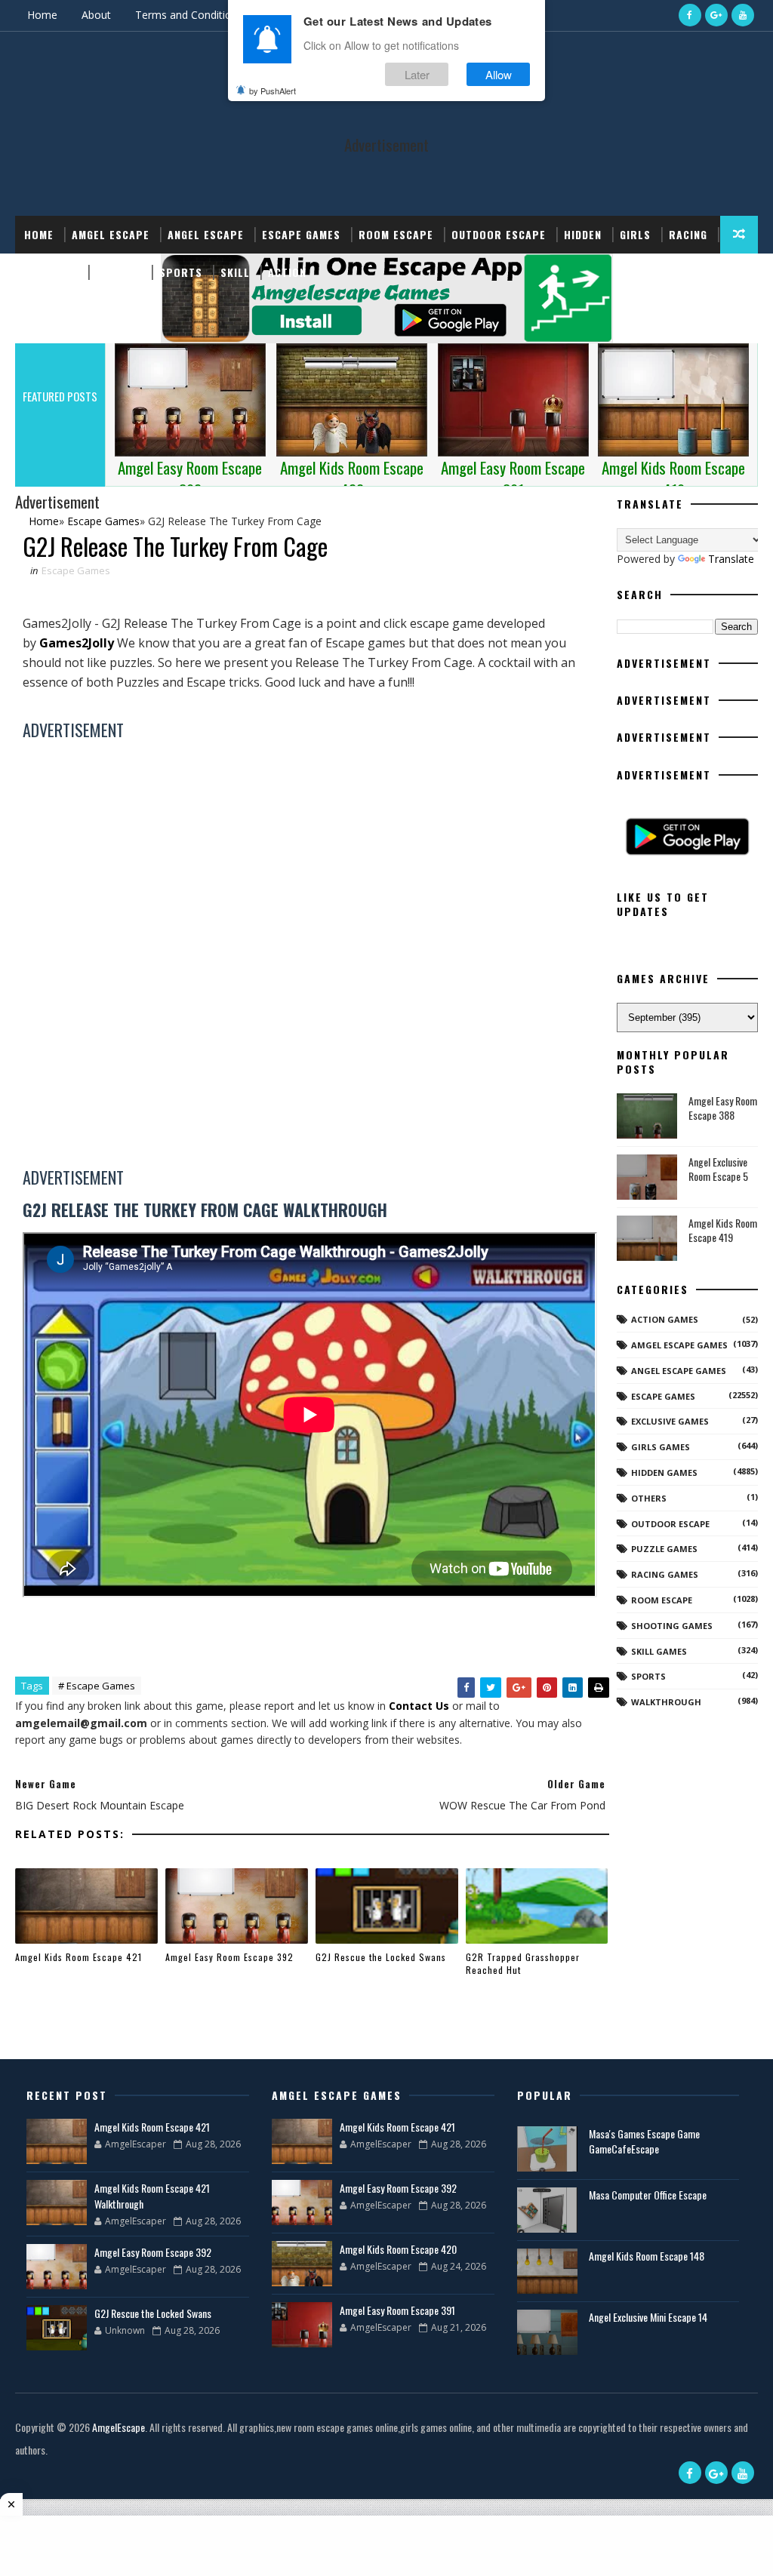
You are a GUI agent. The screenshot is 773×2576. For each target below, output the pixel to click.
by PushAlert (273, 91)
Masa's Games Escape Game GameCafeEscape (644, 2141)
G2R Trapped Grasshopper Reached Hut (523, 1963)
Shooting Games (672, 1626)
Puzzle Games (664, 1549)
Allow (499, 74)
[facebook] (690, 15)
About (96, 15)
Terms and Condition (186, 15)
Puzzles (119, 272)
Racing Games (665, 1574)
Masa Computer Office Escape (648, 2195)
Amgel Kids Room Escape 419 (723, 1230)
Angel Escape (206, 234)
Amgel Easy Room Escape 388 (723, 1108)
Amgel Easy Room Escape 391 (397, 2310)
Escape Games (301, 234)
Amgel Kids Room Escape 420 (398, 2249)
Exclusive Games (670, 1421)
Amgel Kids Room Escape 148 (647, 2256)
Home (42, 15)
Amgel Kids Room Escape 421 (79, 1957)
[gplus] (716, 15)
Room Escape (396, 234)
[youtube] (743, 15)
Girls (635, 234)
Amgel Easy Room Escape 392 (229, 1957)
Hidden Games (664, 1472)
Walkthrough (666, 1702)
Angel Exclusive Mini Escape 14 (648, 2317)
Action (287, 272)
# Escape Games (97, 1686)
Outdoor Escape (499, 234)
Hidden (583, 234)
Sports (181, 272)
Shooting (51, 272)
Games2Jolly (77, 643)
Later (417, 74)
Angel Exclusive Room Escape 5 (718, 1169)
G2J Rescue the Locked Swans (381, 1957)
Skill (235, 272)
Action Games (665, 1319)
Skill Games (659, 1651)
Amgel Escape (111, 234)
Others (649, 1498)
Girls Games (661, 1447)
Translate (731, 559)
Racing (688, 234)
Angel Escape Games (679, 1371)
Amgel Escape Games (679, 1345)
